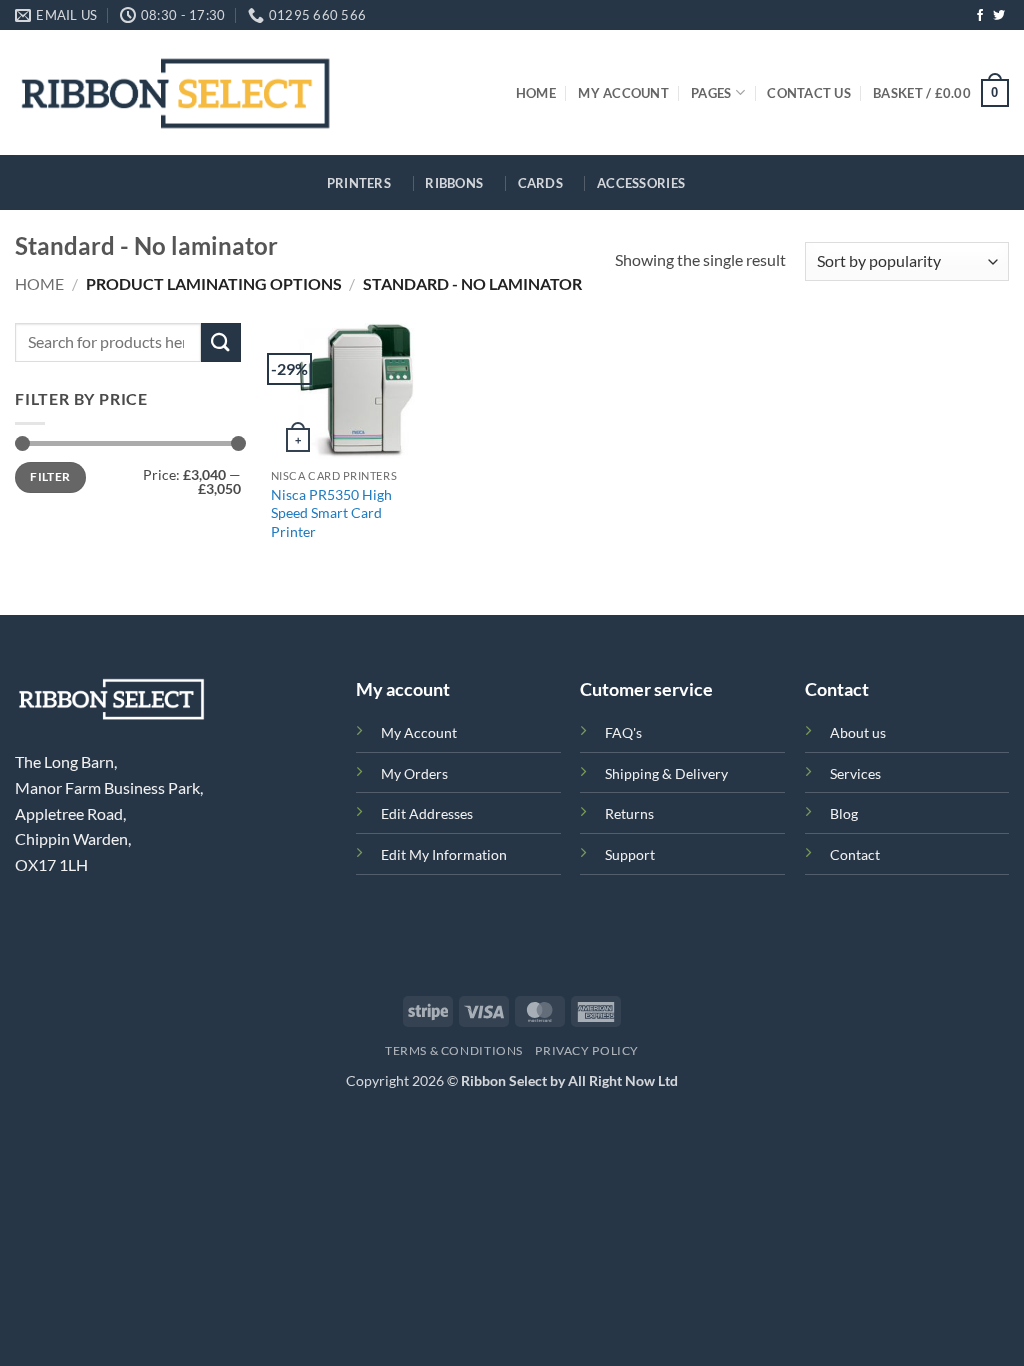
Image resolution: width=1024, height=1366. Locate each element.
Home (536, 93)
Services (855, 773)
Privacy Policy (587, 1050)
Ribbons (454, 183)
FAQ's (623, 732)
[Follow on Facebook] (980, 16)
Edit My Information (444, 854)
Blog (844, 813)
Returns (629, 813)
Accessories (641, 183)
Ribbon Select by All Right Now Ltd (569, 1080)
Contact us (809, 93)
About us (858, 732)
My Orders (414, 773)
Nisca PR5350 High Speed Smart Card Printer (331, 513)
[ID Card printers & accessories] (175, 92)
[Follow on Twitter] (999, 16)
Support (630, 854)
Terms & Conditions (454, 1050)
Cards (540, 183)
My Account (623, 93)
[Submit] (221, 342)
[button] (941, 93)
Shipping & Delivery (666, 773)
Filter (50, 476)
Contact (855, 854)
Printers (359, 183)
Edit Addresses (427, 813)
